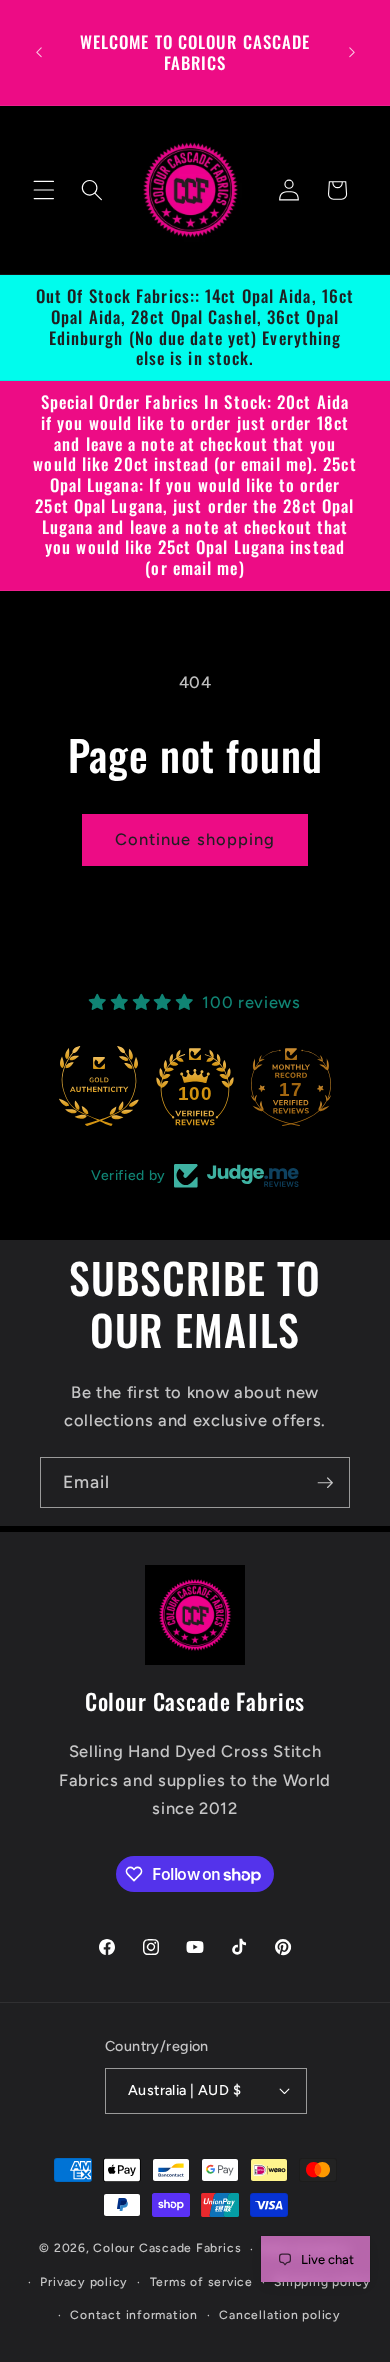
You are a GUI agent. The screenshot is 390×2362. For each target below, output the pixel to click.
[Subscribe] (325, 1483)
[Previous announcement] (39, 53)
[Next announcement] (352, 53)
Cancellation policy (280, 2315)
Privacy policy (84, 2282)
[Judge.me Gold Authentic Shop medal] (99, 1086)
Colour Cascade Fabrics (167, 2249)
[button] (44, 190)
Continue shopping (195, 839)
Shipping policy (322, 2282)
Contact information (134, 2315)
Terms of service (201, 2282)
